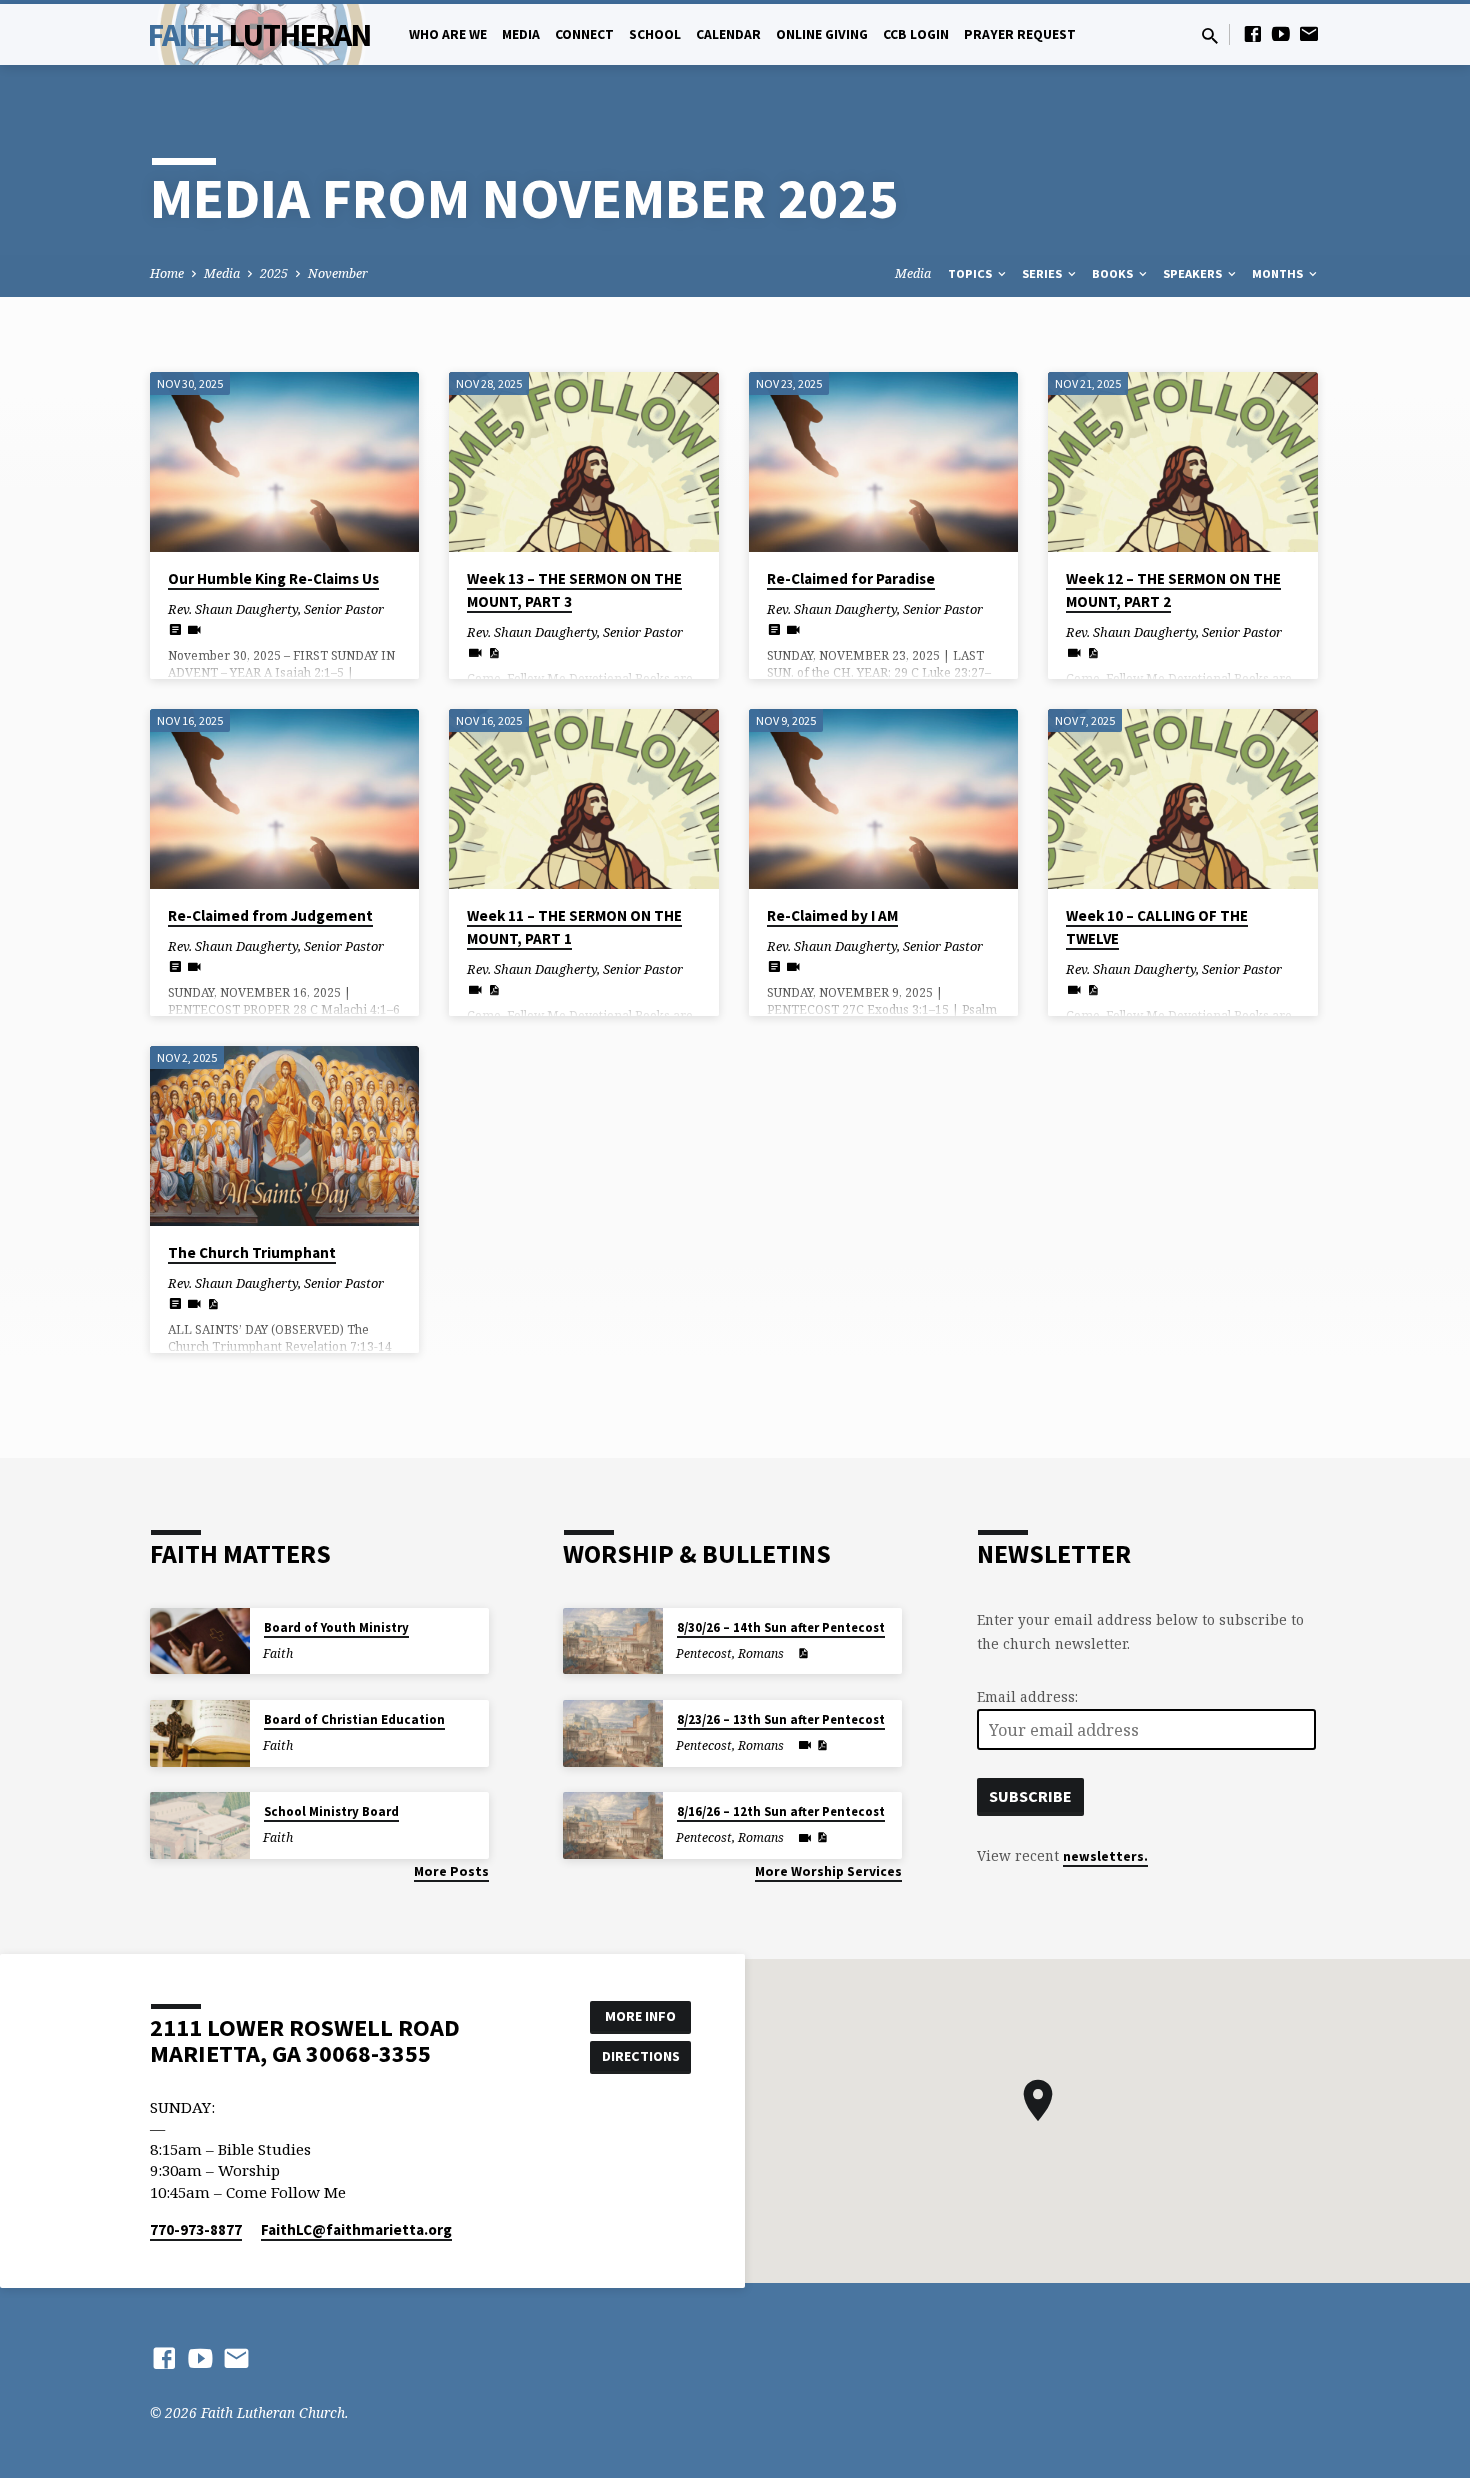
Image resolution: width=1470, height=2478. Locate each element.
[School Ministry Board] (200, 1825)
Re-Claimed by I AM (832, 915)
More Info (640, 2016)
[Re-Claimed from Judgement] (284, 799)
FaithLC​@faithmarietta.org (356, 2229)
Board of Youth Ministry (336, 1627)
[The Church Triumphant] (284, 1136)
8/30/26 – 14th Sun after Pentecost (781, 1627)
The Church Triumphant (252, 1252)
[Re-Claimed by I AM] (883, 799)
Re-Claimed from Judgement (270, 915)
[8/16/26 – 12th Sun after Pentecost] (613, 1825)
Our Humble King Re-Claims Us (273, 578)
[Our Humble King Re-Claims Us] (284, 462)
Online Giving (822, 34)
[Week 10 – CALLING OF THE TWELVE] (1182, 799)
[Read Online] (175, 629)
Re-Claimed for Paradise (851, 578)
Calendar (728, 34)
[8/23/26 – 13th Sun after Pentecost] (613, 1733)
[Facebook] (1253, 33)
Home (167, 273)
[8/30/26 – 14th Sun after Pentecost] (613, 1641)
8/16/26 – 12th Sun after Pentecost (781, 1811)
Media (521, 34)
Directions (641, 2056)
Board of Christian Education (354, 1719)
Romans (761, 1653)
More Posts (451, 1871)
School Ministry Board (331, 1811)
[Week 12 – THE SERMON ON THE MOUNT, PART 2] (1182, 462)
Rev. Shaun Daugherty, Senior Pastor (276, 609)
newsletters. (1105, 1856)
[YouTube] (1281, 33)
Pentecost (704, 1653)
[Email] (1309, 33)
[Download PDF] (493, 653)
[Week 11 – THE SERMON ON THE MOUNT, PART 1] (583, 799)
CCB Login (916, 34)
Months (1279, 273)
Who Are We (448, 34)
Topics (971, 273)
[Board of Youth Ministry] (200, 1641)
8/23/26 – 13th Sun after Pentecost (781, 1719)
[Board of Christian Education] (200, 1733)
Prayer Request (1020, 34)
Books (1114, 273)
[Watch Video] (194, 629)
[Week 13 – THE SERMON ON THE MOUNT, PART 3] (583, 462)
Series (1043, 273)
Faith (259, 35)
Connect (584, 34)
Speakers (1194, 273)
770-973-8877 (196, 2229)
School (655, 34)
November (338, 273)
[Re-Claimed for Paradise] (883, 462)
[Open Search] (1210, 35)
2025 (274, 273)
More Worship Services (828, 1871)
